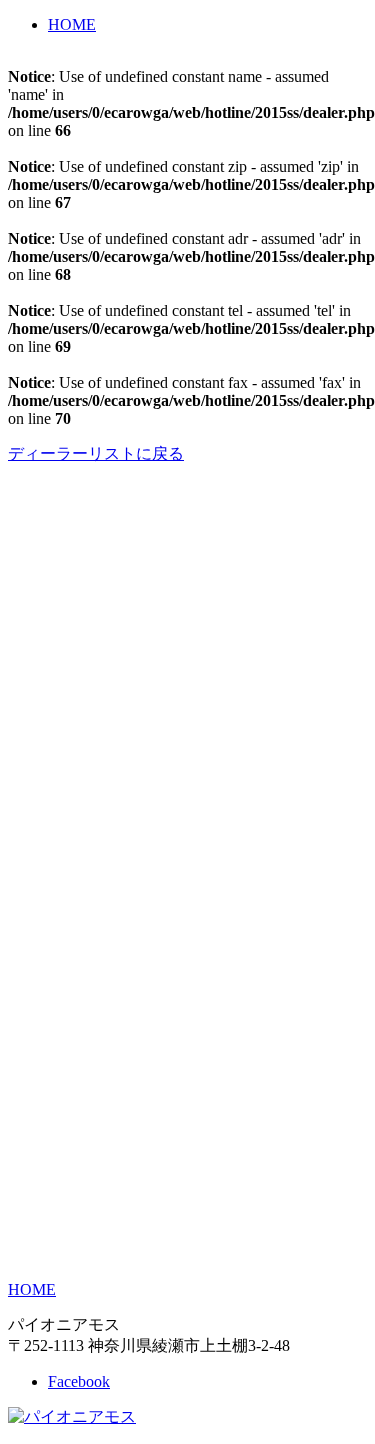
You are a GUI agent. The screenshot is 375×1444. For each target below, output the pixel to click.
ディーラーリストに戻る (96, 453)
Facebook (79, 1381)
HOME (72, 24)
